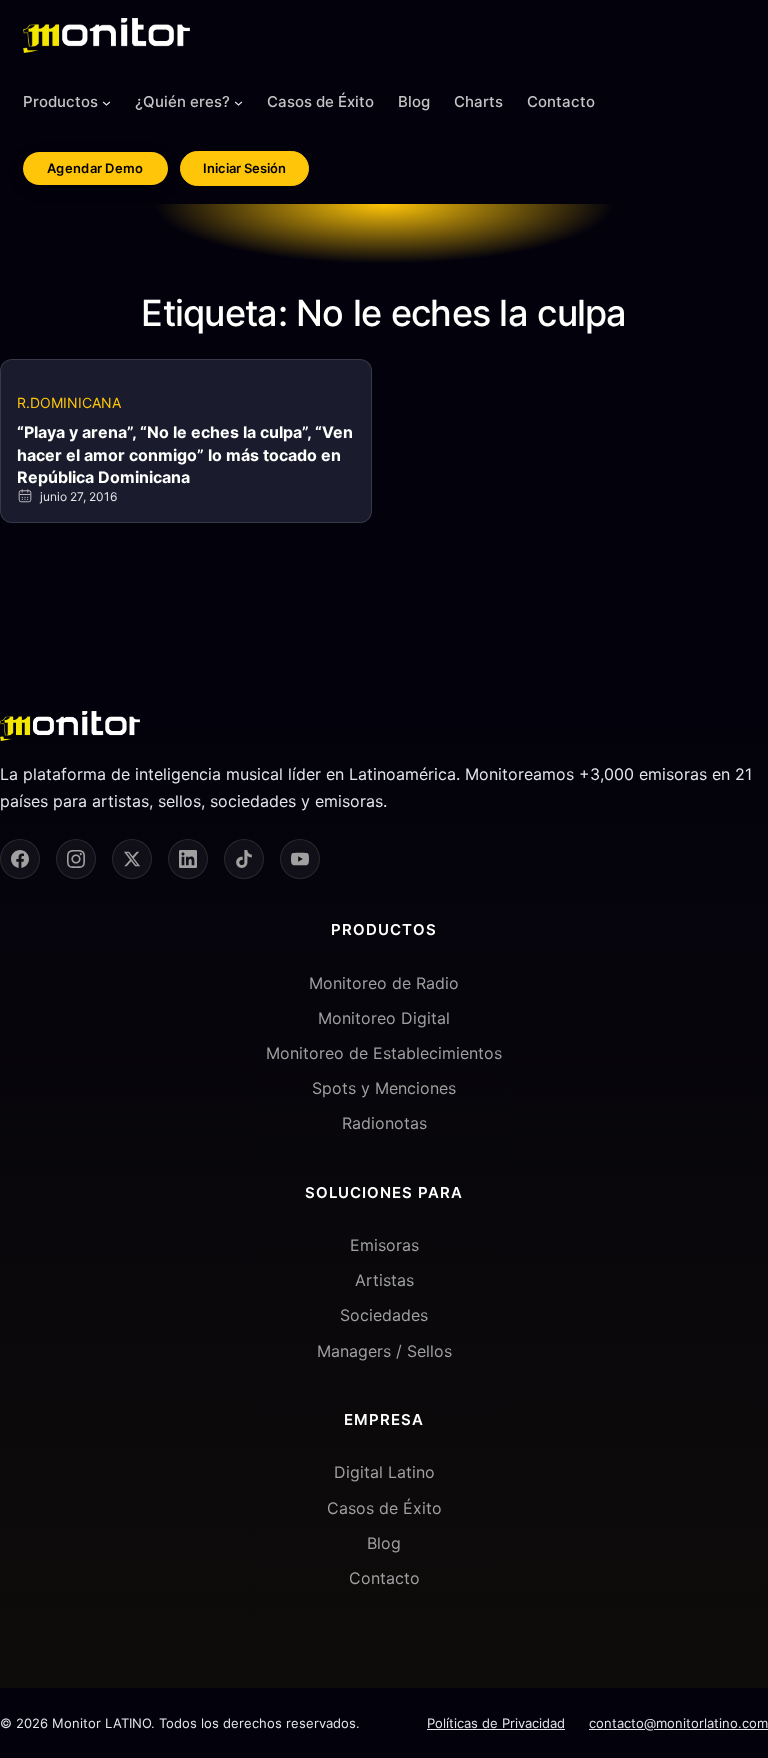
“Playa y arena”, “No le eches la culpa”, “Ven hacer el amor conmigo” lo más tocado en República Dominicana (185, 454)
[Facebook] (20, 859)
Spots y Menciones (384, 1088)
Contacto (384, 1578)
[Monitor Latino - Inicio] (106, 35)
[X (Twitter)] (132, 859)
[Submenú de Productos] (106, 102)
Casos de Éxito (384, 1508)
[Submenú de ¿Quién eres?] (238, 102)
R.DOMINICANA (69, 402)
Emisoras (384, 1245)
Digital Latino (384, 1472)
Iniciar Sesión (244, 168)
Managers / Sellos (384, 1351)
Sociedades (384, 1315)
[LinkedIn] (188, 859)
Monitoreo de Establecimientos (384, 1053)
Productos (60, 101)
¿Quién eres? (182, 101)
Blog (384, 1543)
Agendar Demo (95, 168)
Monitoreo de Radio (384, 983)
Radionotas (384, 1123)
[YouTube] (300, 859)
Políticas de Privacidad (496, 1723)
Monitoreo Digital (384, 1018)
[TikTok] (244, 859)
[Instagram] (76, 859)
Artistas (384, 1280)
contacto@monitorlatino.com (678, 1723)
